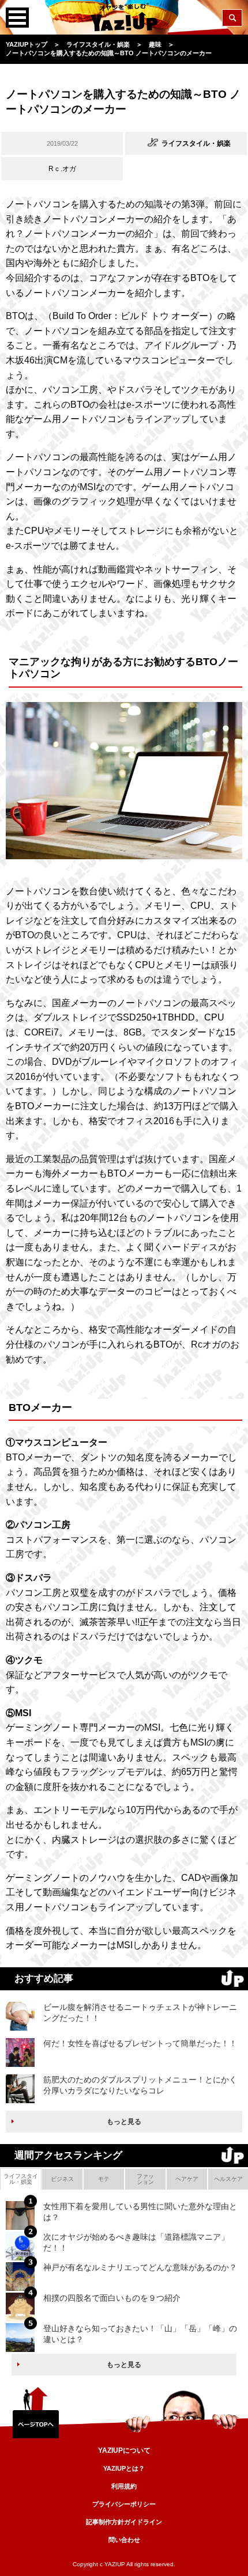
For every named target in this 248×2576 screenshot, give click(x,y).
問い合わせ (124, 2540)
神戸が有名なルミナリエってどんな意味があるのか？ (140, 2267)
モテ (104, 2179)
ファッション (145, 2179)
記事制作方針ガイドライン (124, 2522)
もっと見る (124, 2122)
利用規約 (124, 2486)
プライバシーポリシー (124, 2504)
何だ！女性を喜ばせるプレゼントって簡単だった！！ (140, 2043)
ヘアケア (187, 2179)
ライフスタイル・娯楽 (21, 2179)
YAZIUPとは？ (124, 2468)
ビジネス (62, 2179)
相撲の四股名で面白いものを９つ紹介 (112, 2298)
